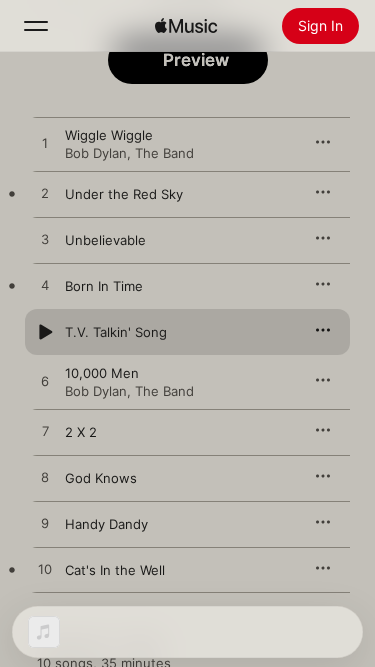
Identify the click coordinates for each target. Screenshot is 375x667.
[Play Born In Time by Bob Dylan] (45, 286)
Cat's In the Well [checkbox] (115, 570)
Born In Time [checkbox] (104, 286)
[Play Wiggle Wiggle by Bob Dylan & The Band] (45, 144)
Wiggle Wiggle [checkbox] (109, 135)
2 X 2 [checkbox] (81, 432)
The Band (164, 153)
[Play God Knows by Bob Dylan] (45, 478)
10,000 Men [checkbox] (102, 373)
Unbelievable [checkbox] (105, 240)
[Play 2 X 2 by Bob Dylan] (45, 432)
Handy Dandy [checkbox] (106, 524)
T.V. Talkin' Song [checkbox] (116, 332)
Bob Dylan (96, 153)
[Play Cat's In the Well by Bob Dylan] (45, 570)
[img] (186, 26)
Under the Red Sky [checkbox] (124, 194)
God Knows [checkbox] (101, 478)
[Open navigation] (36, 26)
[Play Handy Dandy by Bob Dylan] (45, 524)
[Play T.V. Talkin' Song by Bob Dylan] (45, 332)
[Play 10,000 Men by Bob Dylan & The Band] (45, 382)
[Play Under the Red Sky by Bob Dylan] (45, 194)
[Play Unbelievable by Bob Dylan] (45, 240)
